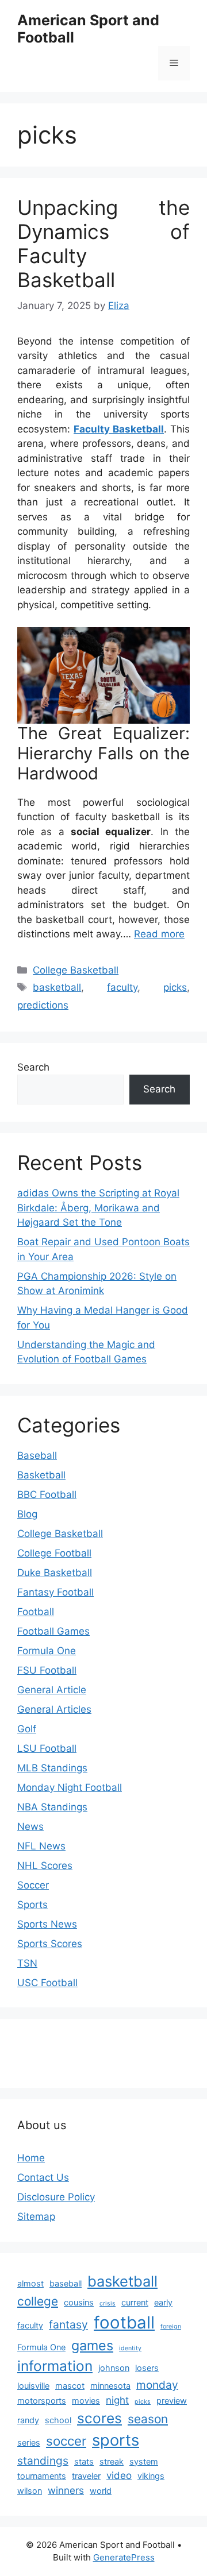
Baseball (37, 1455)
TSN (27, 1963)
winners (66, 2490)
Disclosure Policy (56, 2197)
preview (172, 2401)
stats (84, 2461)
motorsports (42, 2401)
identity (130, 2348)
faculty (122, 987)
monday (157, 2385)
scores (99, 2418)
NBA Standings (52, 1807)
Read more (159, 934)
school (58, 2420)
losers (147, 2368)
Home (31, 2158)
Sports (32, 1905)
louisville (33, 2386)
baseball (66, 2283)
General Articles (54, 1709)
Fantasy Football (55, 1592)
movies (86, 2401)
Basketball (41, 1475)
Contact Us (43, 2177)
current (135, 2302)
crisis (108, 2303)
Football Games (53, 1631)
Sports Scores (50, 1944)
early (163, 2302)
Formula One (47, 1651)
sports (116, 2440)
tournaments (42, 2476)
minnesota (110, 2386)
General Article (52, 1690)
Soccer (33, 1885)
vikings (151, 2476)
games (92, 2345)
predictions (43, 1005)
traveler (86, 2476)
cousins (79, 2302)
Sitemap (36, 2216)
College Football (54, 1553)
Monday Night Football (70, 1787)
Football (36, 1612)
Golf (27, 1729)
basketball (57, 987)
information (55, 2366)
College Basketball (76, 970)
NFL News (41, 1846)
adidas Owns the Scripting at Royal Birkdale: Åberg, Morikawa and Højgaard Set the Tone (98, 1208)
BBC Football (47, 1494)
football (124, 2322)
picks (175, 987)
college (38, 2301)
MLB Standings (52, 1768)
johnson (114, 2368)
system (144, 2461)
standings (43, 2461)
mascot (70, 2386)
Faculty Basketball (119, 429)
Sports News (47, 1924)
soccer (66, 2441)
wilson (30, 2491)
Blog (27, 1514)
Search (33, 1067)
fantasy (68, 2324)
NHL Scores (45, 1866)
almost (30, 2283)
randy (28, 2420)
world (101, 2491)
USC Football (47, 1983)
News (30, 1826)
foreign (171, 2326)
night (117, 2400)
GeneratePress (124, 2557)
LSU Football (47, 1748)
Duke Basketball (55, 1573)
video (119, 2475)
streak (112, 2461)
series (29, 2442)
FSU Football (47, 1670)
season (148, 2419)
